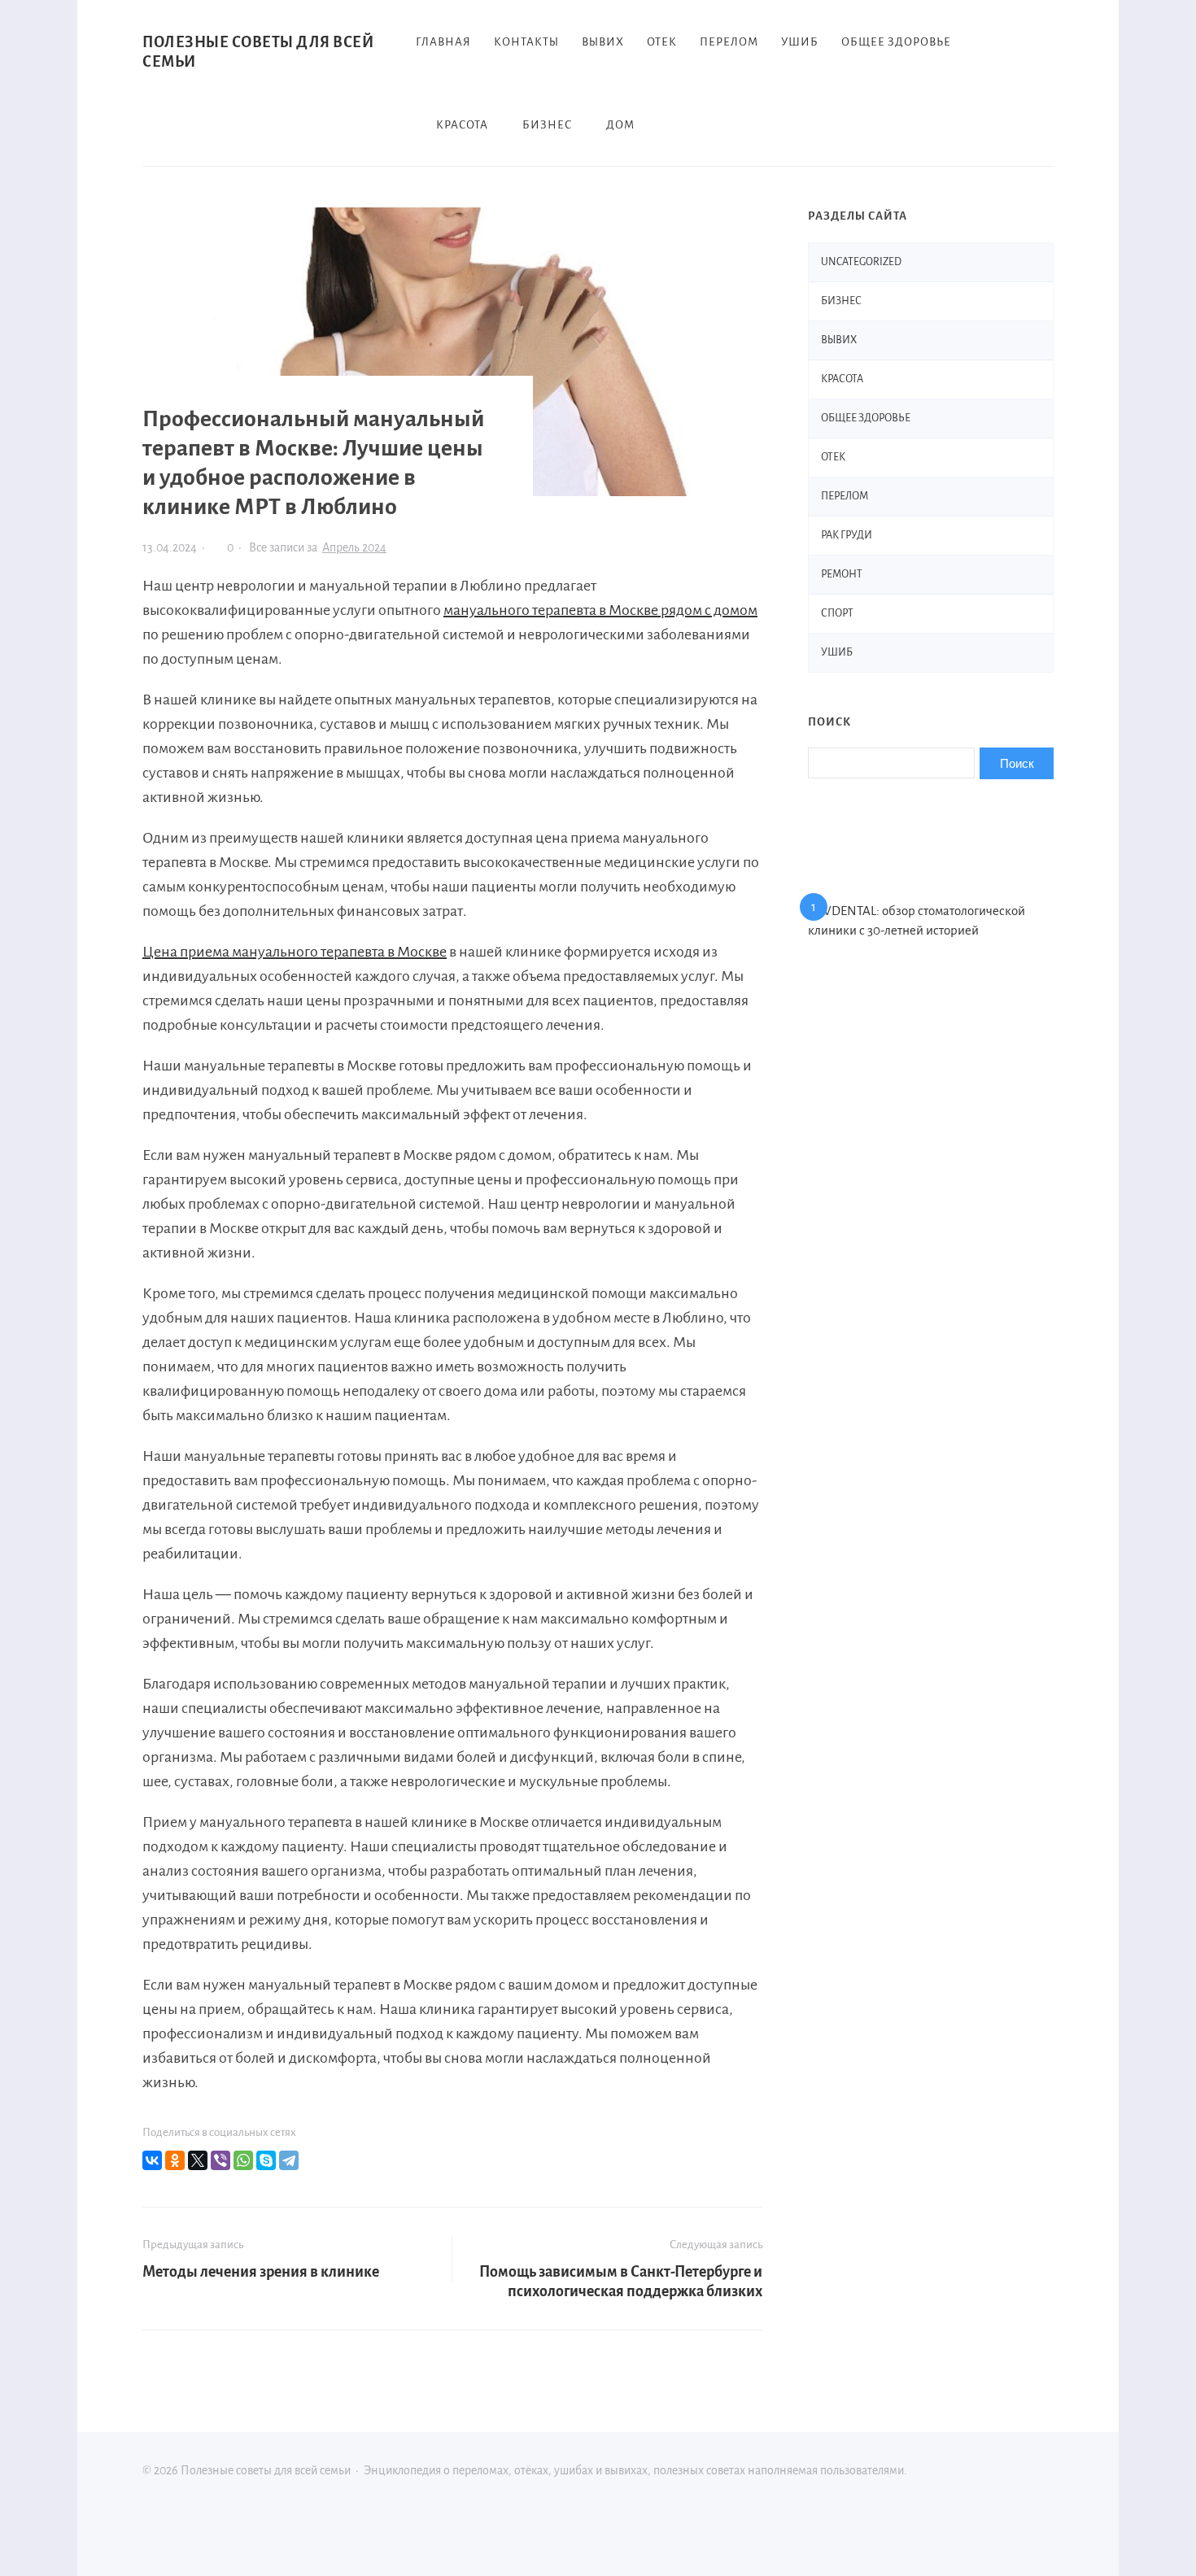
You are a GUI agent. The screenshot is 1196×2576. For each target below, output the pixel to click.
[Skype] (266, 2160)
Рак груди (847, 535)
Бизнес (841, 301)
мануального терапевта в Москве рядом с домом (600, 610)
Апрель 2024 (354, 547)
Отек (833, 457)
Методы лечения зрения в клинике (261, 2272)
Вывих (839, 340)
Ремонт (842, 574)
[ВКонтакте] (152, 2160)
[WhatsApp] (243, 2160)
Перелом (845, 496)
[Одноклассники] (175, 2160)
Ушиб (837, 652)
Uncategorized (861, 262)
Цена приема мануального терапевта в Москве (295, 952)
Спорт (837, 613)
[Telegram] (289, 2160)
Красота (842, 379)
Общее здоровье (866, 418)
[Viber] (220, 2160)
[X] (198, 2160)
